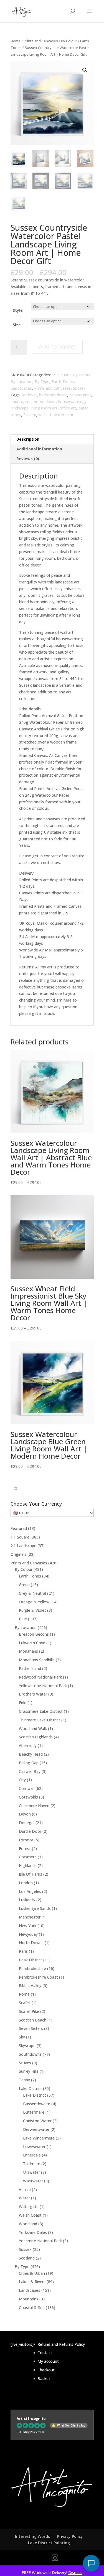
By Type (42, 382)
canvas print (80, 395)
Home (16, 41)
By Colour (69, 41)
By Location (21, 382)
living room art (44, 408)
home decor (45, 402)
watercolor (64, 415)
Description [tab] (28, 439)
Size (17, 325)
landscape (20, 408)
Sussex (79, 388)
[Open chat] (91, 2563)
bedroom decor (53, 395)
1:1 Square (61, 375)
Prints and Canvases (41, 41)
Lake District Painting (49, 2543)
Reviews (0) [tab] (28, 459)
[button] (85, 70)
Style (18, 310)
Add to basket (58, 346)
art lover (29, 395)
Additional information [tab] (39, 449)
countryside (21, 402)
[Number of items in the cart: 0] (15, 1488)
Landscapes (21, 388)
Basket (44, 2378)
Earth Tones (63, 382)
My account (48, 2361)
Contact (45, 2353)
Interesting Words (32, 2536)
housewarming (71, 402)
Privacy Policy (70, 2536)
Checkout (46, 2370)
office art (68, 408)
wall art (45, 415)
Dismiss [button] (75, 2573)
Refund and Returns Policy (61, 2344)
